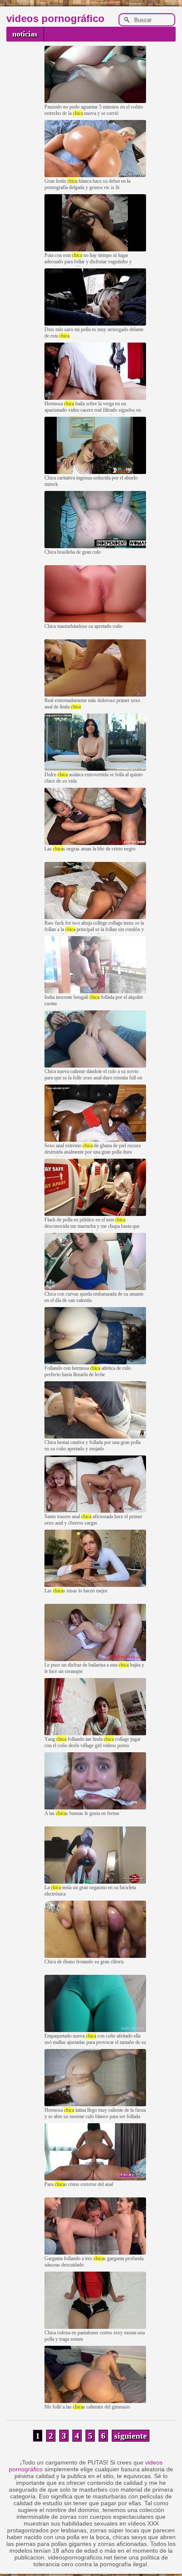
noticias (25, 34)
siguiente (131, 2436)
